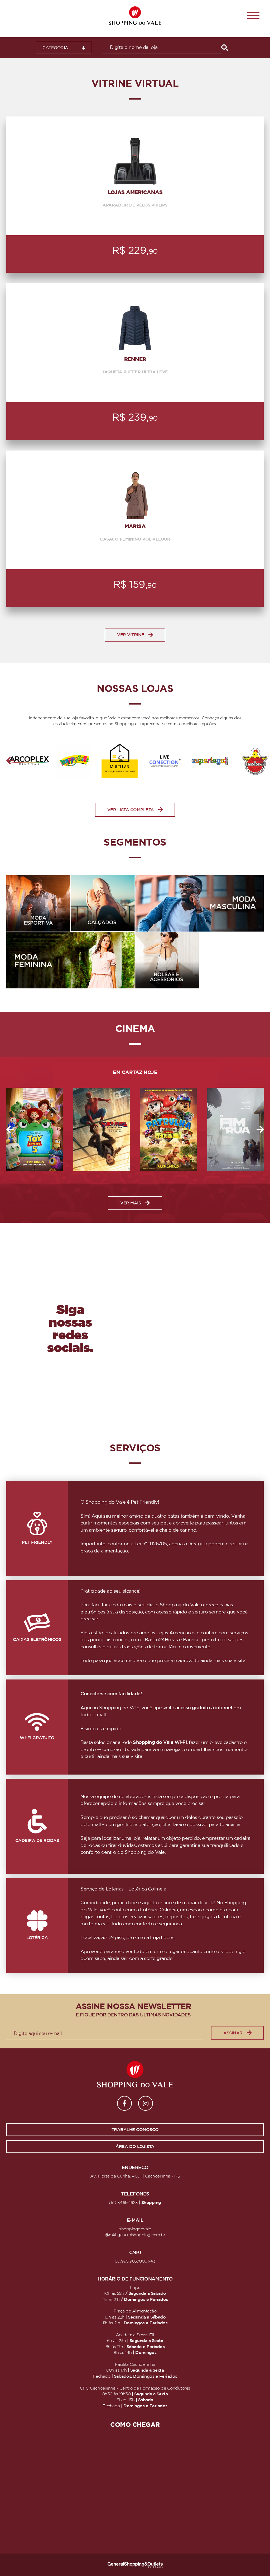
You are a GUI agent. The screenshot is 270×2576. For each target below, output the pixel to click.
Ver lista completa (131, 810)
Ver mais (131, 1203)
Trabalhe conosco (135, 2130)
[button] (10, 761)
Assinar (233, 2033)
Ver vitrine (131, 635)
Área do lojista (135, 2147)
